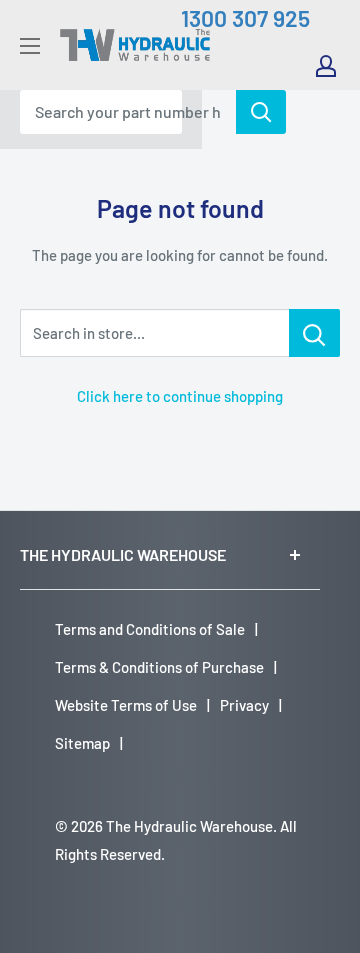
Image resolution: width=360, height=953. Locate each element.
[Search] (261, 112)
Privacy (244, 705)
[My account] (326, 66)
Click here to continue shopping (180, 396)
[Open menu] (30, 46)
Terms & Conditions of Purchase (159, 667)
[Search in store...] (314, 333)
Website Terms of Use (126, 705)
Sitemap (82, 743)
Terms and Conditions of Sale (150, 629)
